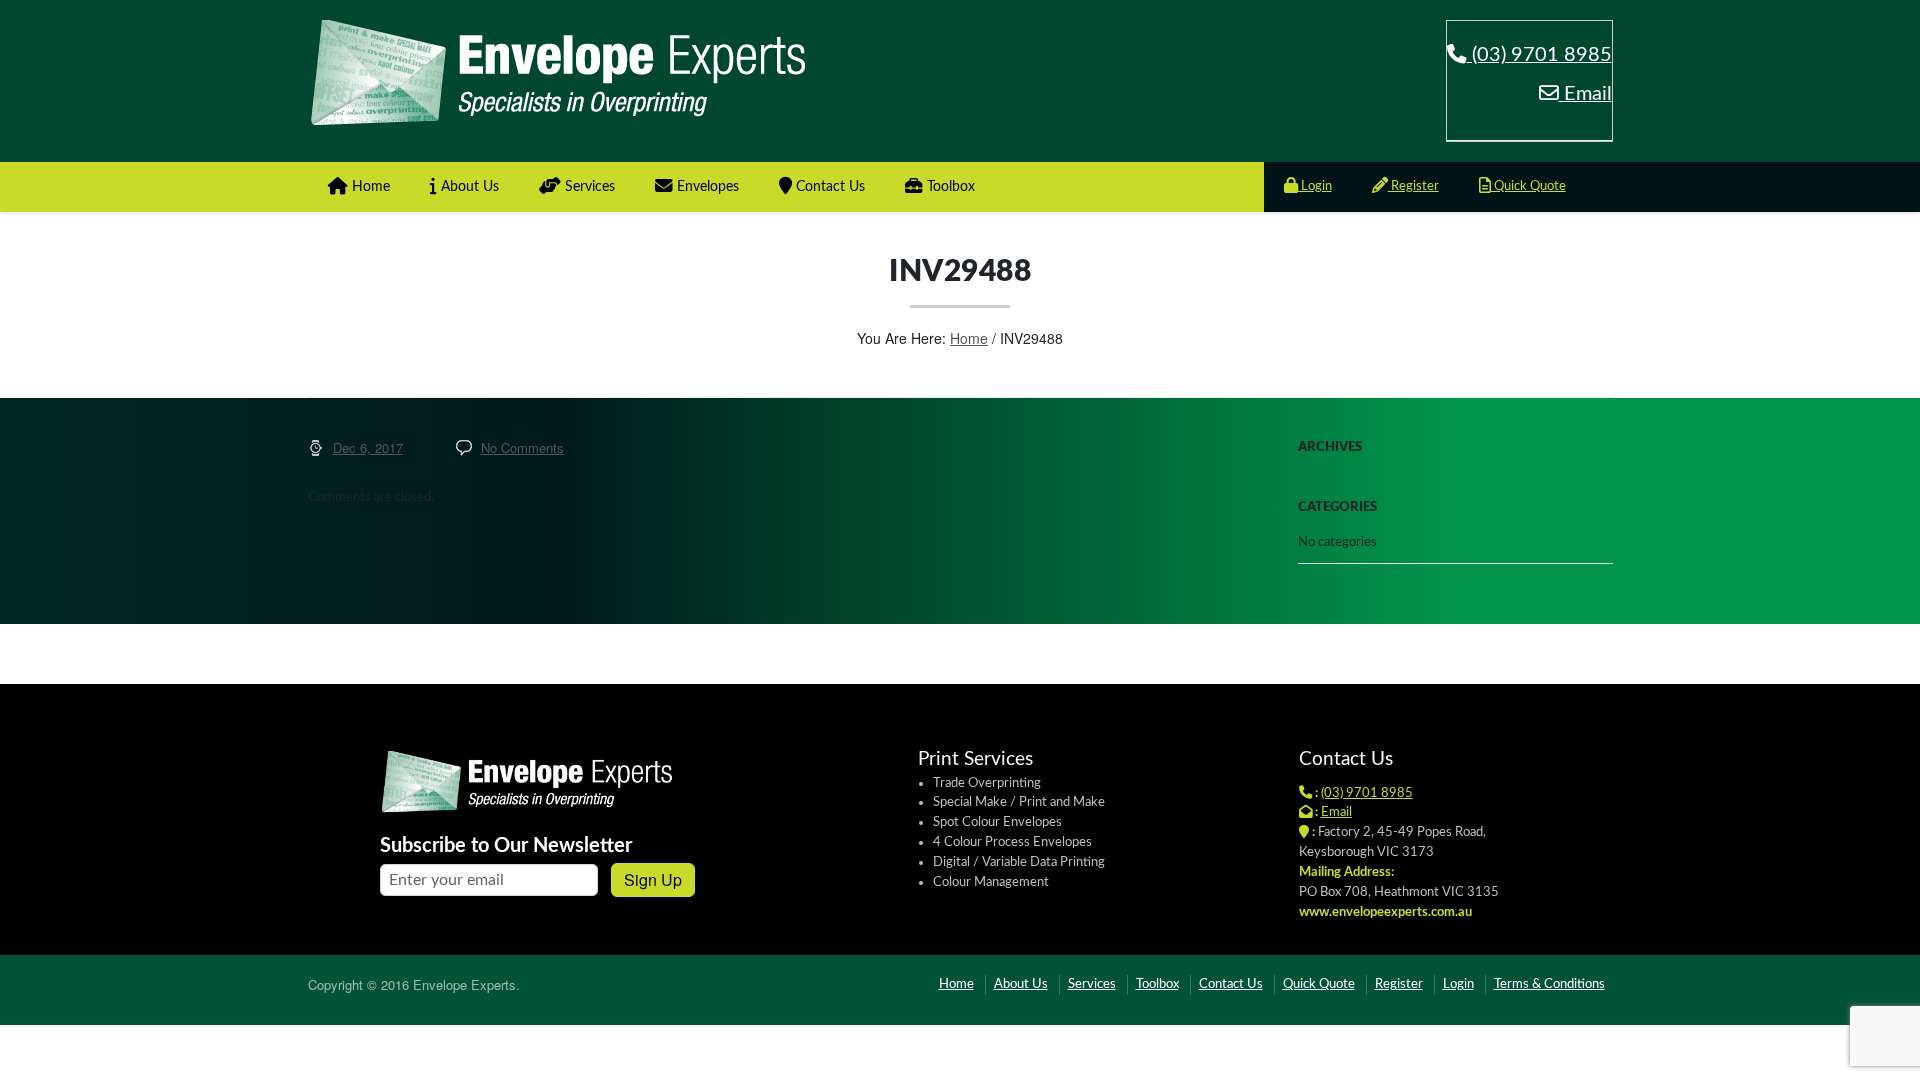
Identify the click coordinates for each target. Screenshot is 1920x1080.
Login (1315, 186)
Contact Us (828, 187)
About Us (468, 187)
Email (1585, 94)
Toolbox (949, 187)
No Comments (522, 447)
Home (369, 187)
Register (1413, 186)
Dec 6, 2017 (368, 447)
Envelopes (706, 187)
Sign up (653, 879)
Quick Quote (1528, 186)
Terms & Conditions (1549, 984)
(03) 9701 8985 (1539, 55)
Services (588, 187)
